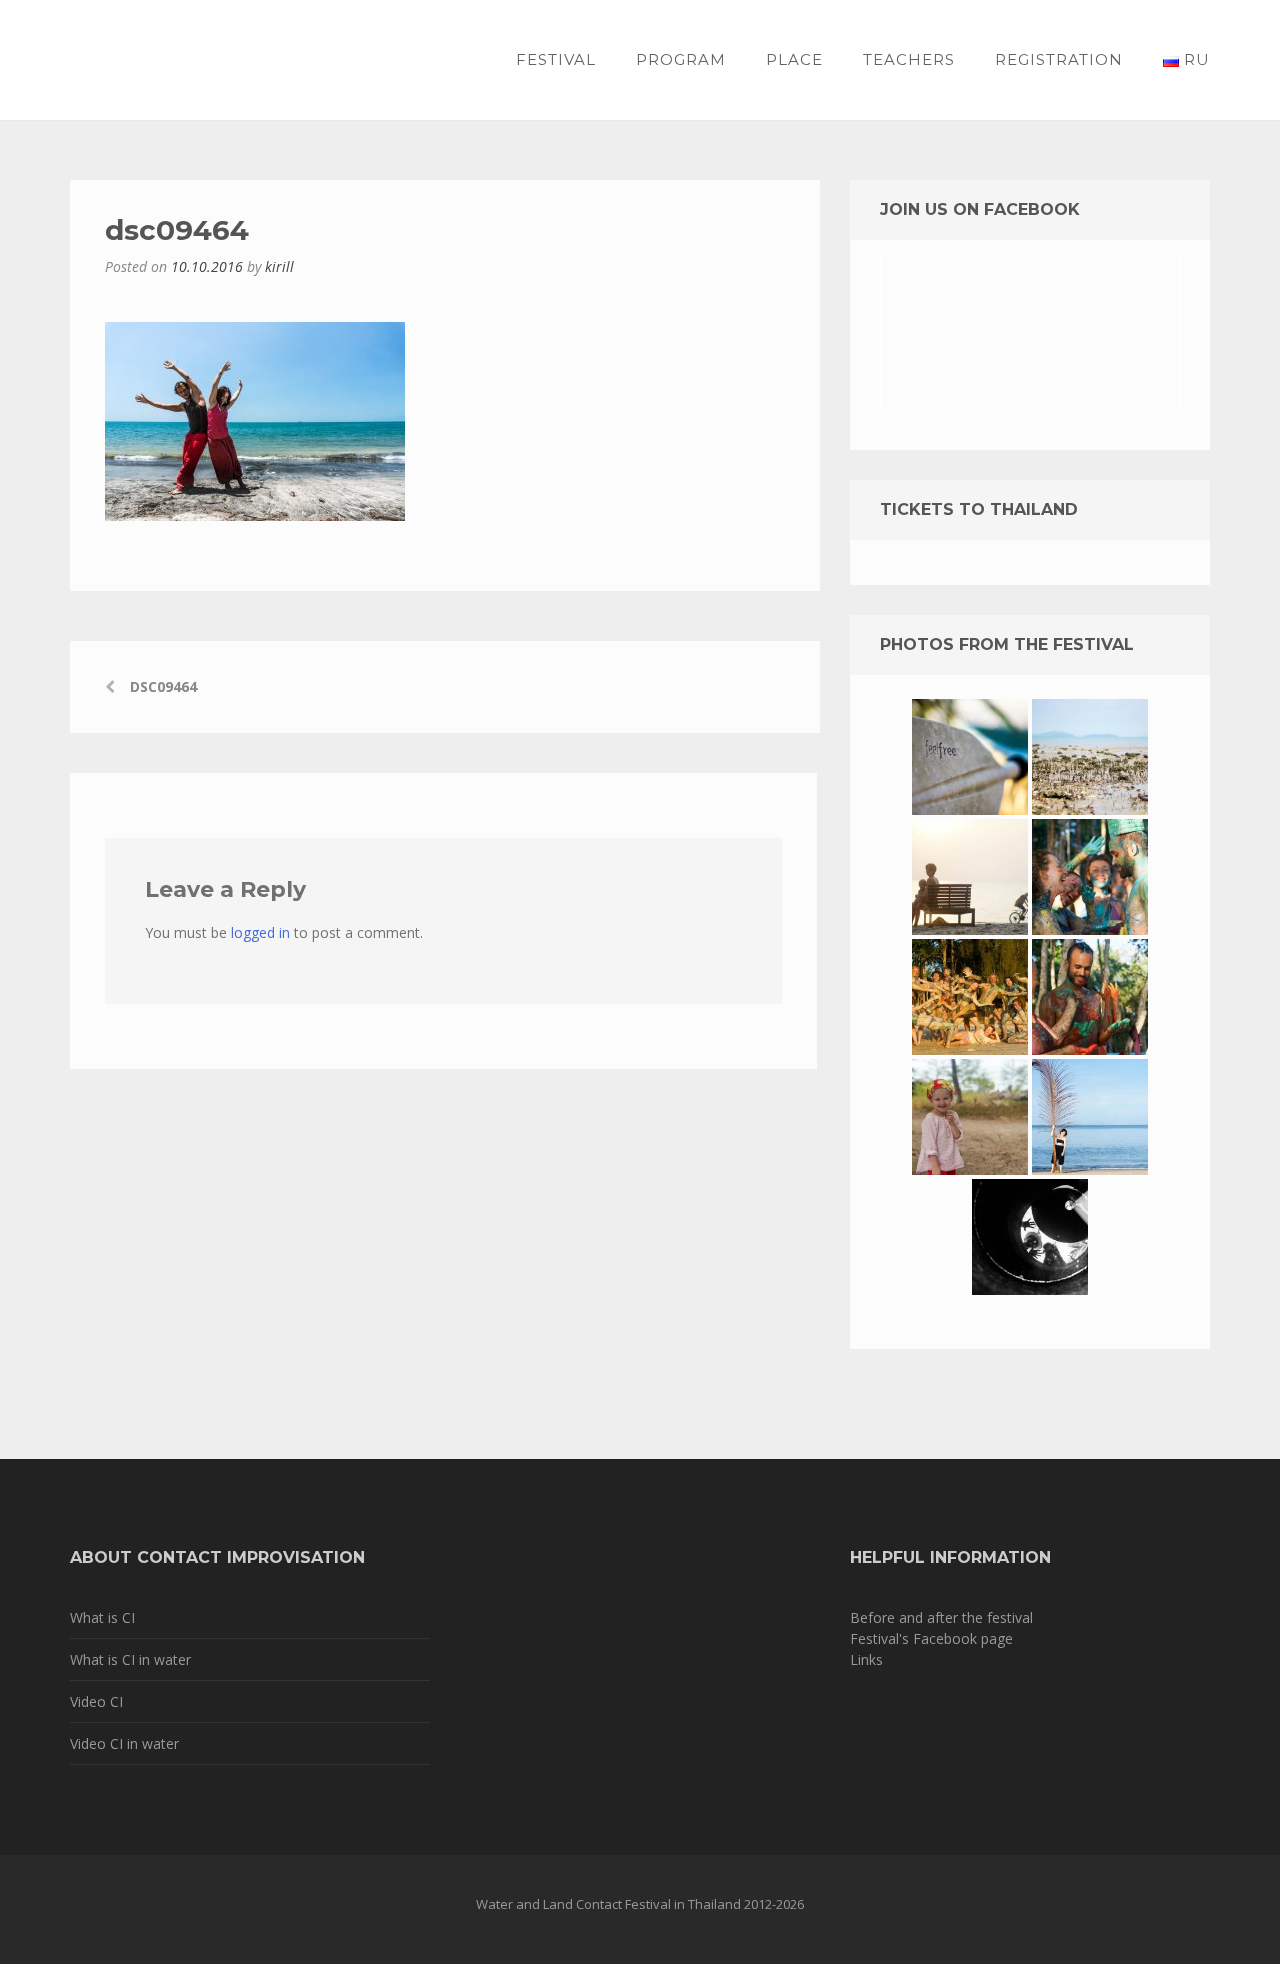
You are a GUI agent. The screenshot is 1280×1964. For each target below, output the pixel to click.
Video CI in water (124, 1743)
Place (794, 59)
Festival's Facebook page (931, 1638)
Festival (556, 59)
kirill (279, 266)
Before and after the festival (941, 1617)
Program (681, 59)
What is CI (102, 1617)
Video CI (96, 1701)
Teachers (909, 59)
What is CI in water (130, 1659)
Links (866, 1659)
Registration (1059, 59)
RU (1194, 59)
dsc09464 (163, 686)
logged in (260, 932)
